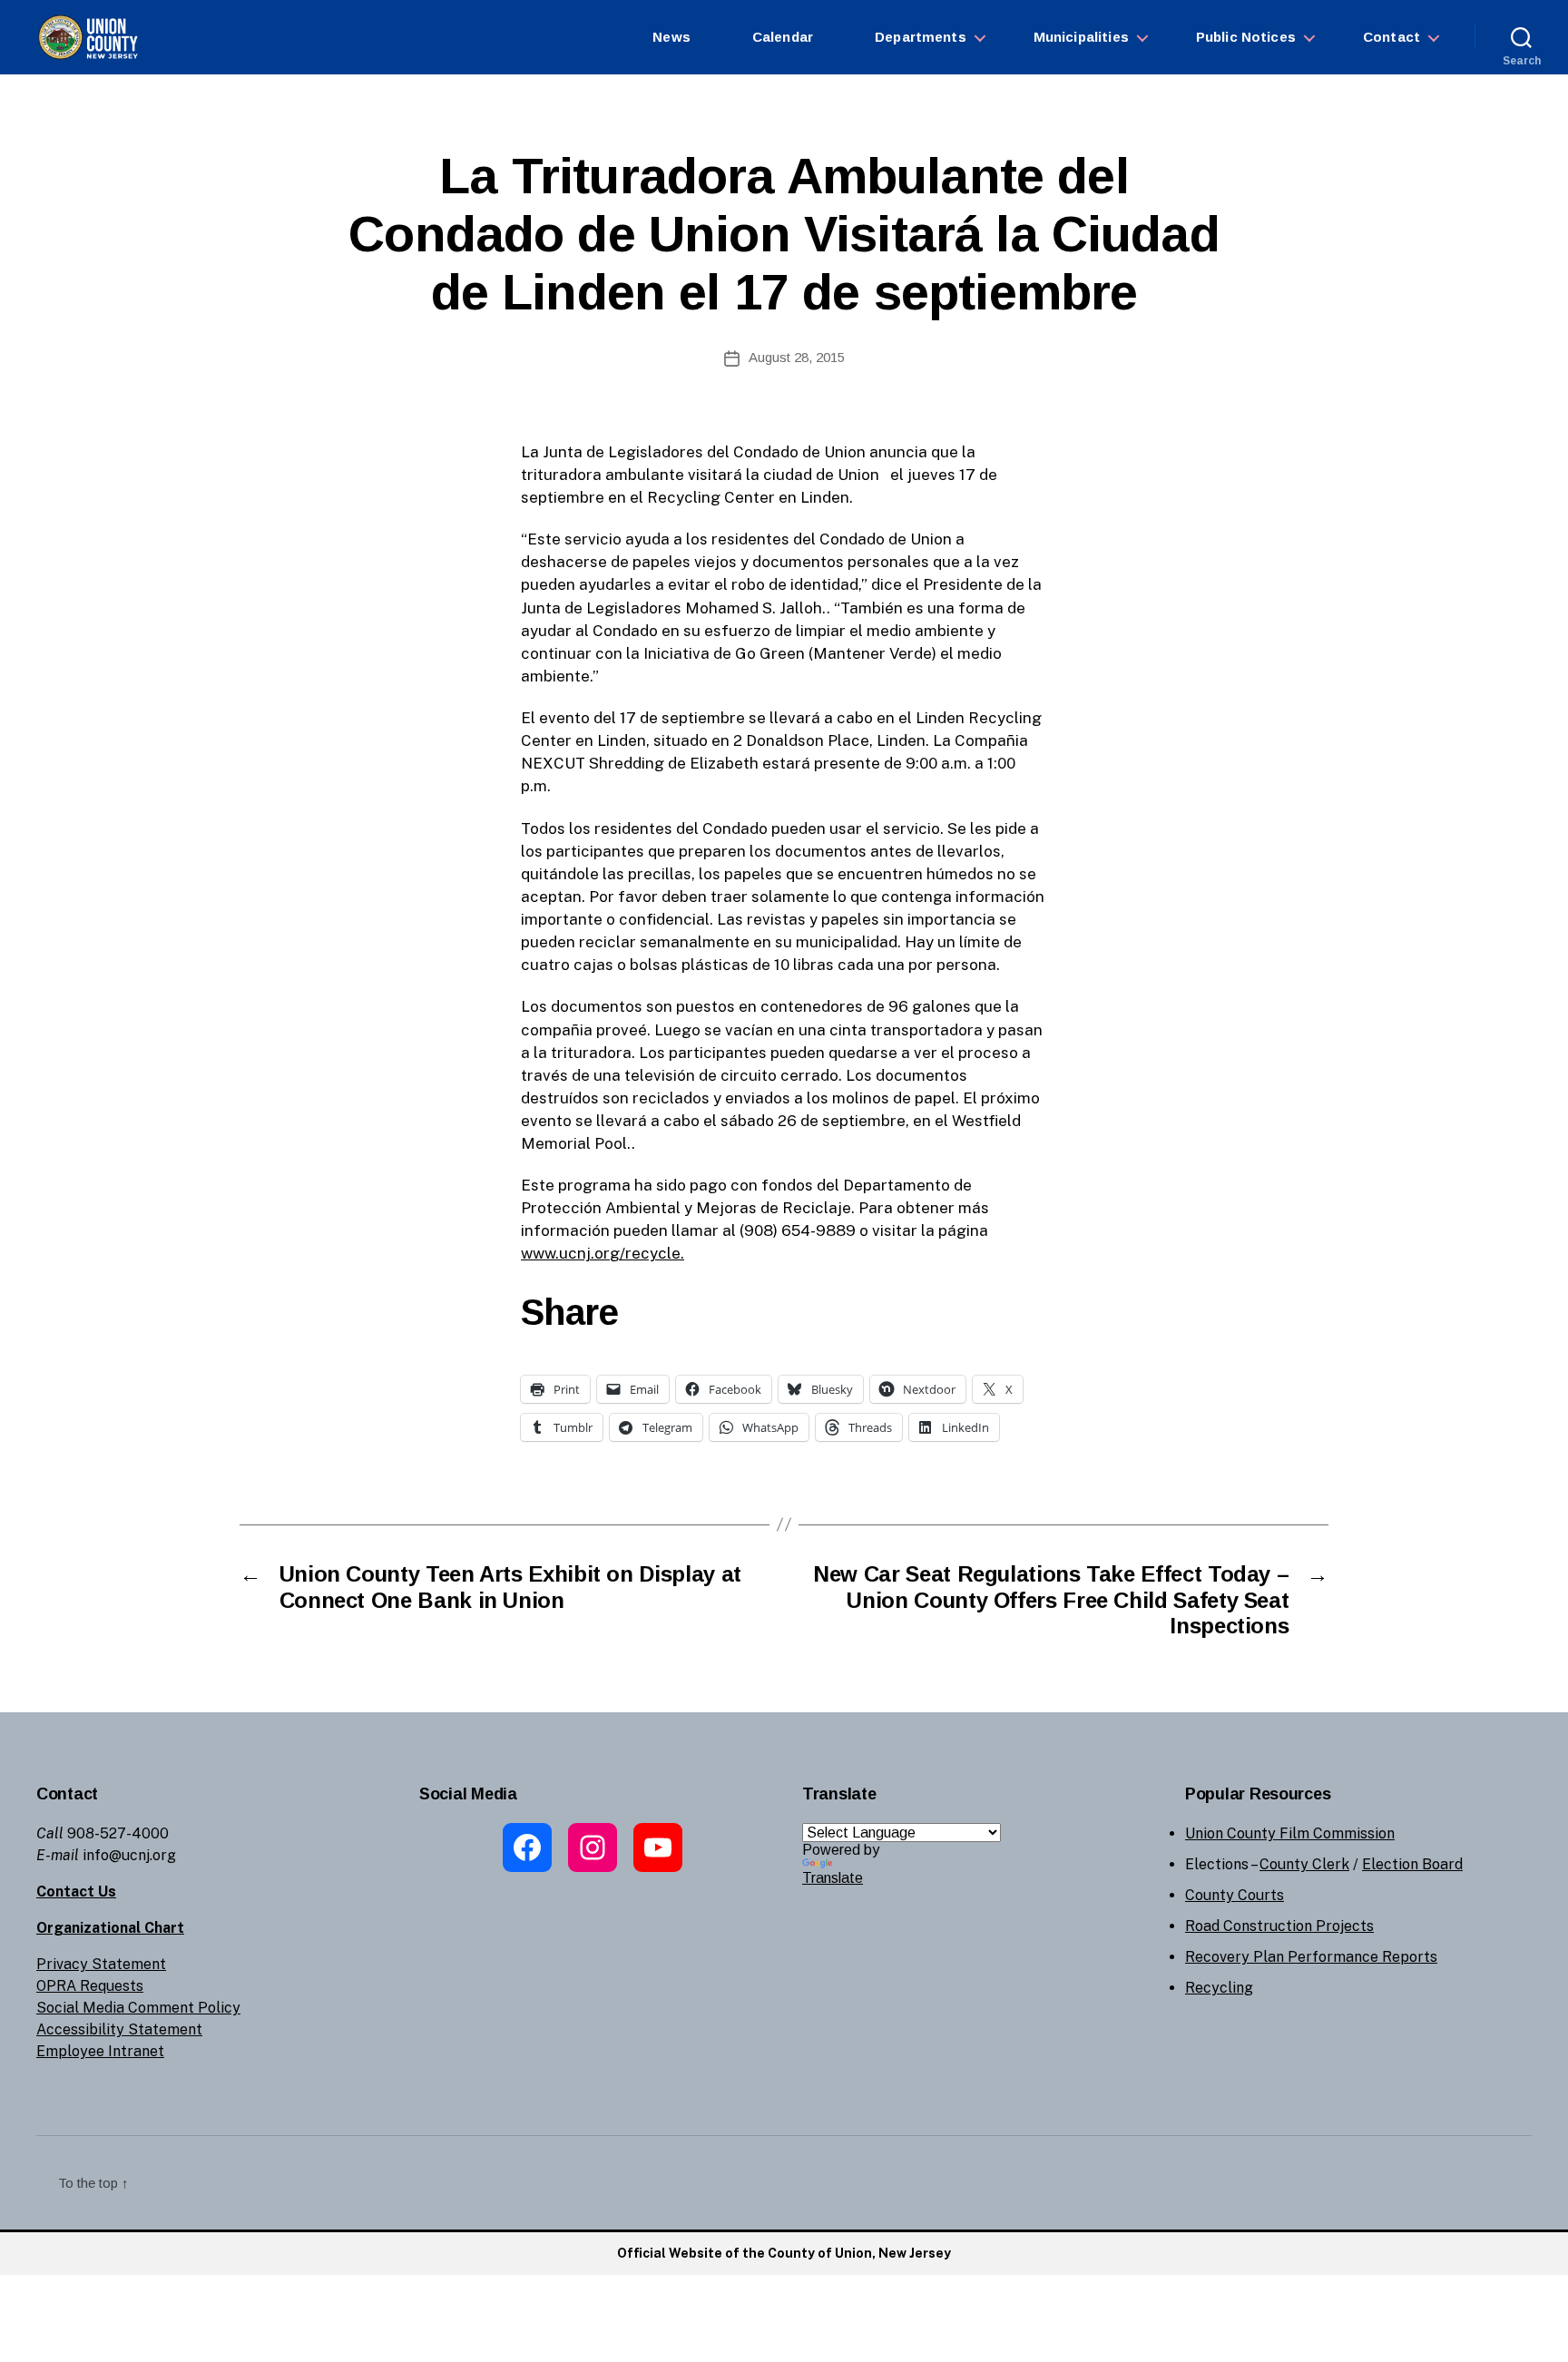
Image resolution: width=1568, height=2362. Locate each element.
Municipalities (1081, 37)
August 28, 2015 (797, 357)
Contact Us (76, 1892)
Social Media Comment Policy (138, 2008)
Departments (921, 37)
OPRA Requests (90, 1986)
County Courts (1235, 1895)
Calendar (783, 37)
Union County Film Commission (1290, 1833)
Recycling (1219, 1988)
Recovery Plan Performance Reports (1311, 1957)
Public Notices (1246, 37)
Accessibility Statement (119, 2029)
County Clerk (1304, 1864)
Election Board (1412, 1864)
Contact (1392, 37)
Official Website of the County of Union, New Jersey (784, 2253)
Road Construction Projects (1279, 1926)
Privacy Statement (101, 1964)
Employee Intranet (100, 2051)
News (671, 37)
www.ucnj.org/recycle (601, 1253)
